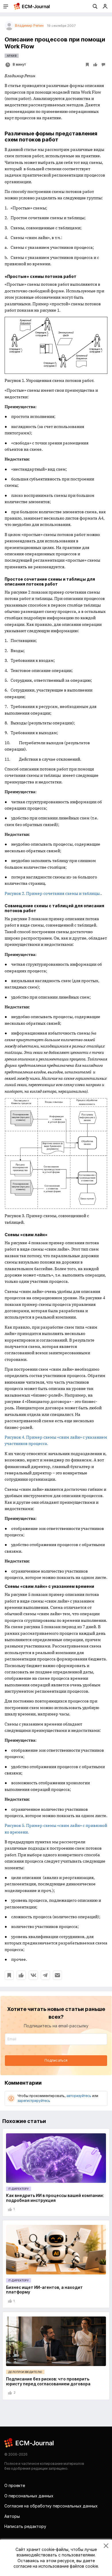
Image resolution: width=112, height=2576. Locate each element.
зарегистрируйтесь (34, 2101)
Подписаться (56, 2060)
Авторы (12, 2516)
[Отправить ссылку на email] (57, 1975)
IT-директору (19, 2189)
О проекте (15, 2485)
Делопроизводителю (25, 2372)
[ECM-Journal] (29, 2442)
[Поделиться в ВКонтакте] (33, 1975)
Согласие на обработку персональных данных (51, 2506)
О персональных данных (29, 2496)
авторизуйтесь (79, 2096)
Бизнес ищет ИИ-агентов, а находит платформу (44, 2290)
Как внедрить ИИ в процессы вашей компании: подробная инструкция (55, 2198)
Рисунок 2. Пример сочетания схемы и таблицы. (53, 893)
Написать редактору (25, 2526)
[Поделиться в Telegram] (45, 1975)
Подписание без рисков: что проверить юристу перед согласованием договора (48, 2381)
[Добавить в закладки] (9, 1975)
